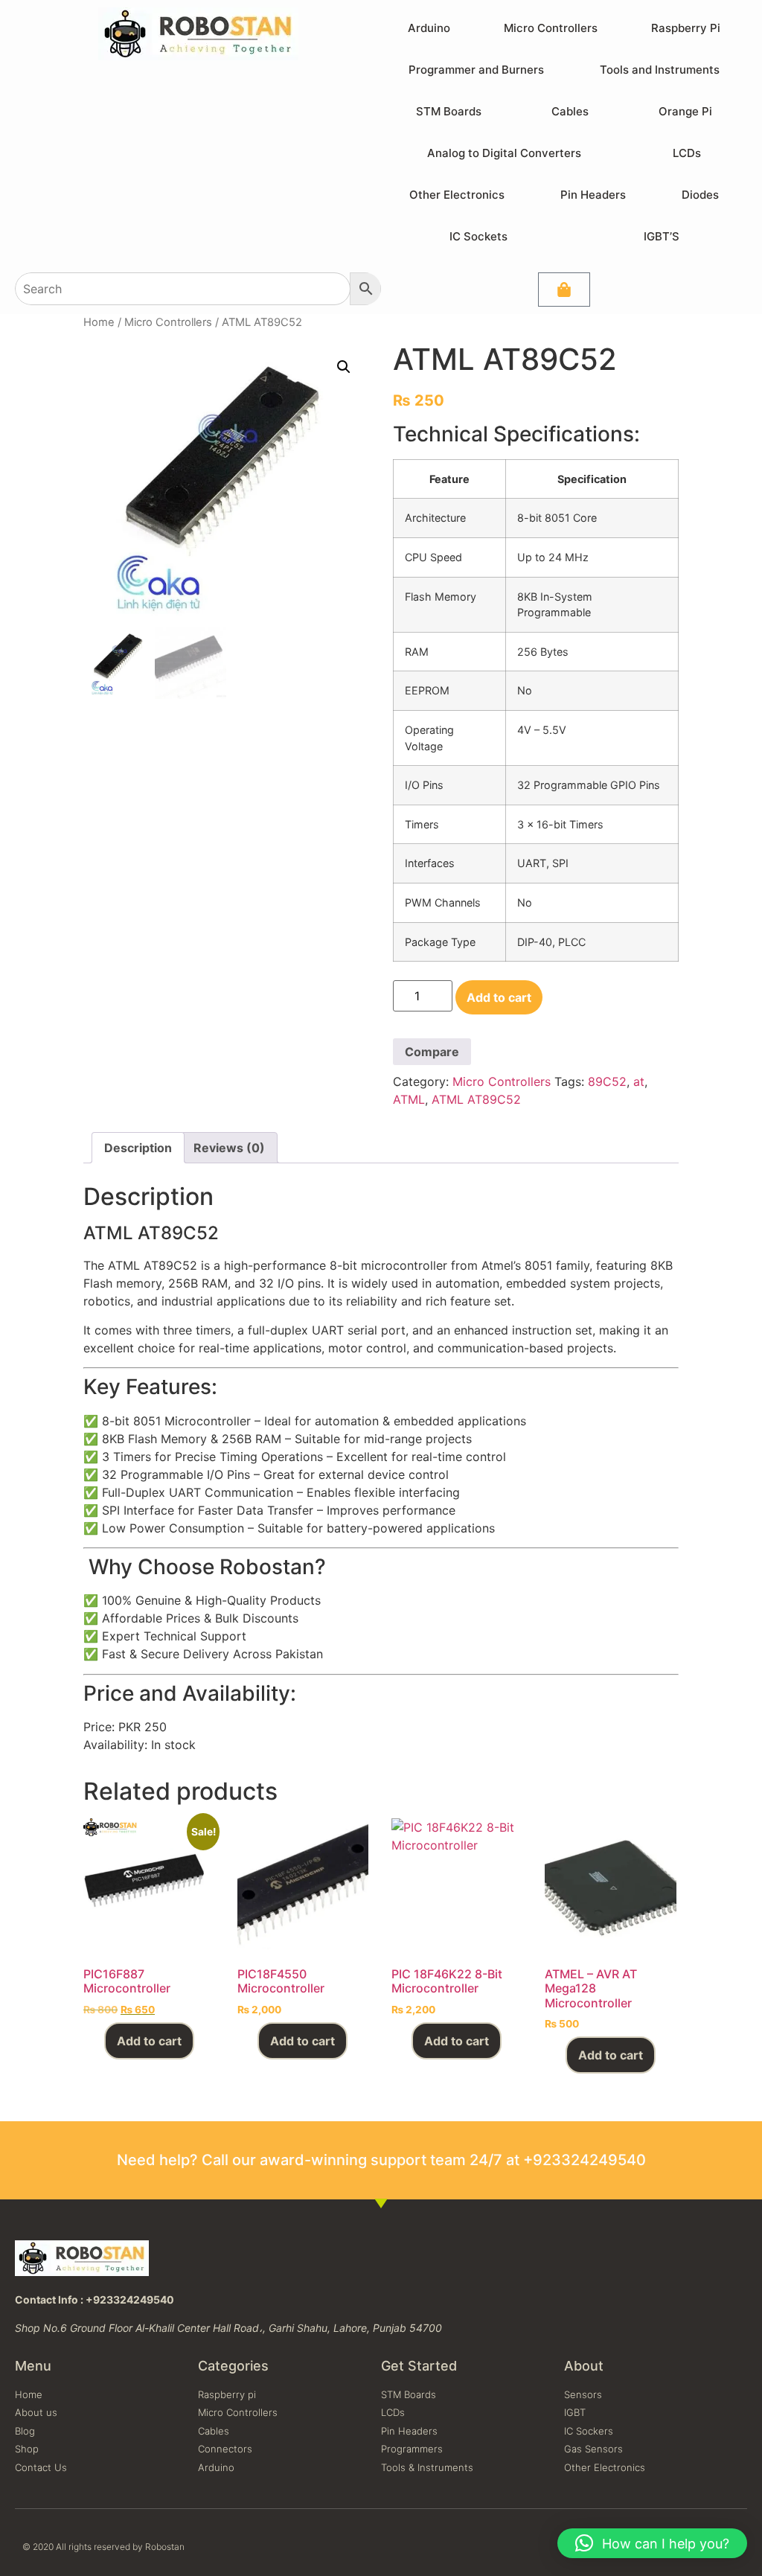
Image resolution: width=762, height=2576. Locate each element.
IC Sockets (478, 236)
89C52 (607, 1081)
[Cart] (564, 290)
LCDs (687, 153)
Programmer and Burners (476, 70)
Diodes (700, 195)
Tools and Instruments (660, 70)
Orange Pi (685, 111)
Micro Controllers (551, 28)
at (639, 1081)
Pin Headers (593, 195)
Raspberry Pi (686, 28)
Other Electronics (457, 195)
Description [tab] (138, 1148)
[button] (344, 367)
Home (99, 322)
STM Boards (449, 111)
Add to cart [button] (149, 2041)
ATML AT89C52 (476, 1099)
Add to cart (499, 997)
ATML (409, 1099)
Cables (570, 111)
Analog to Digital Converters (504, 153)
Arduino (429, 28)
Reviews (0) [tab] (229, 1148)
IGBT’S (662, 236)
